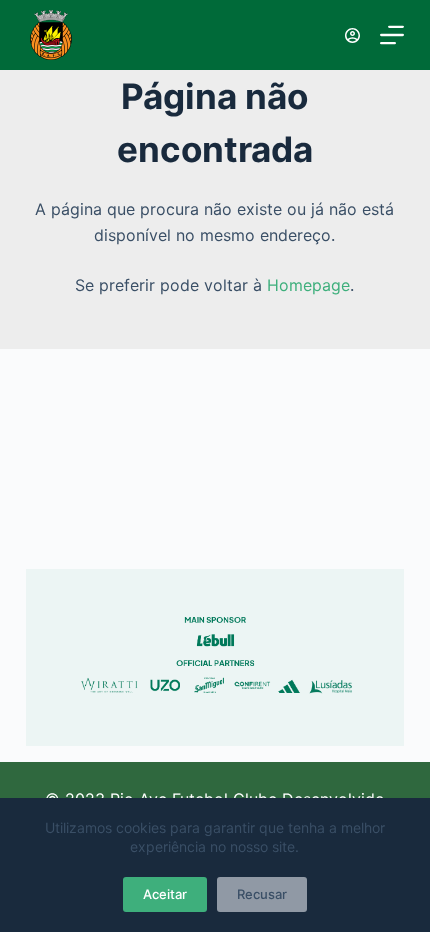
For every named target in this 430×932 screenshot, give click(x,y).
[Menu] (392, 35)
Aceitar (165, 894)
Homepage (308, 285)
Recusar (262, 894)
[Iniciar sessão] (352, 35)
